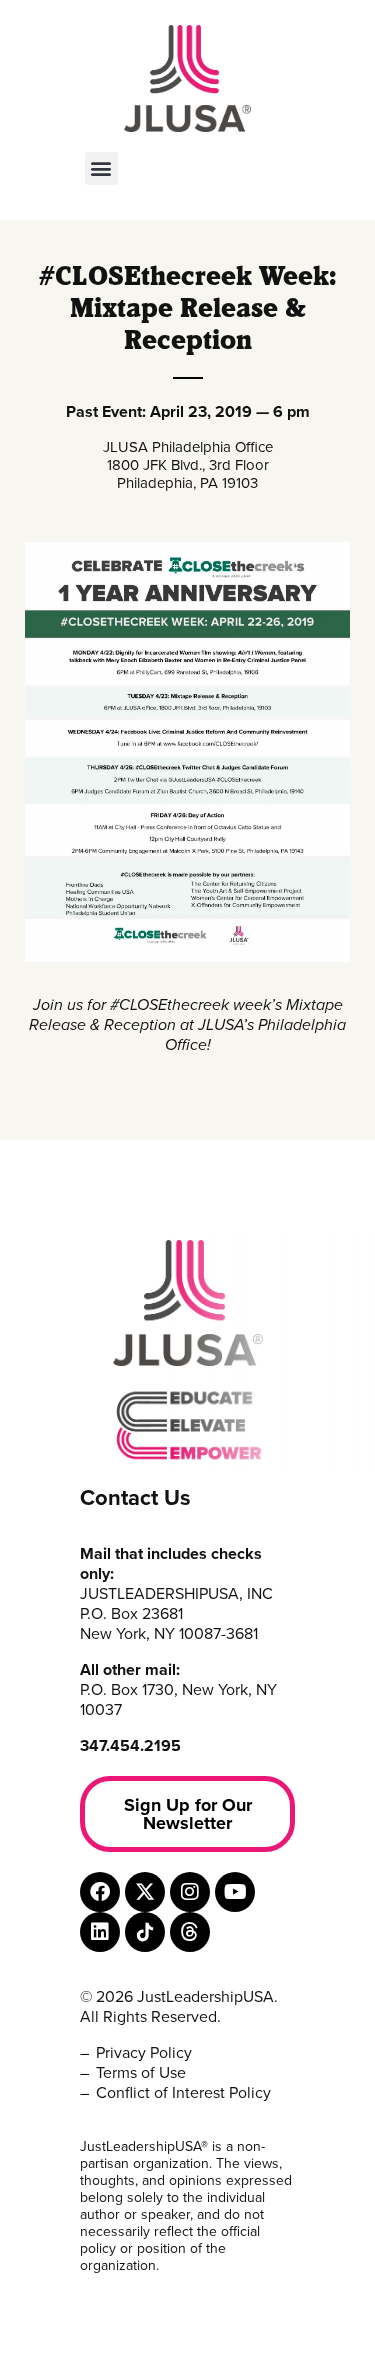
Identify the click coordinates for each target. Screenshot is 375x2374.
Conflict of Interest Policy (183, 2093)
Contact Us (135, 1498)
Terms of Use (141, 2073)
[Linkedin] (100, 1932)
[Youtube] (235, 1892)
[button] (101, 168)
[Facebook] (100, 1892)
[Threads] (190, 1932)
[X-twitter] (145, 1892)
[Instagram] (190, 1892)
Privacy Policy (144, 2053)
